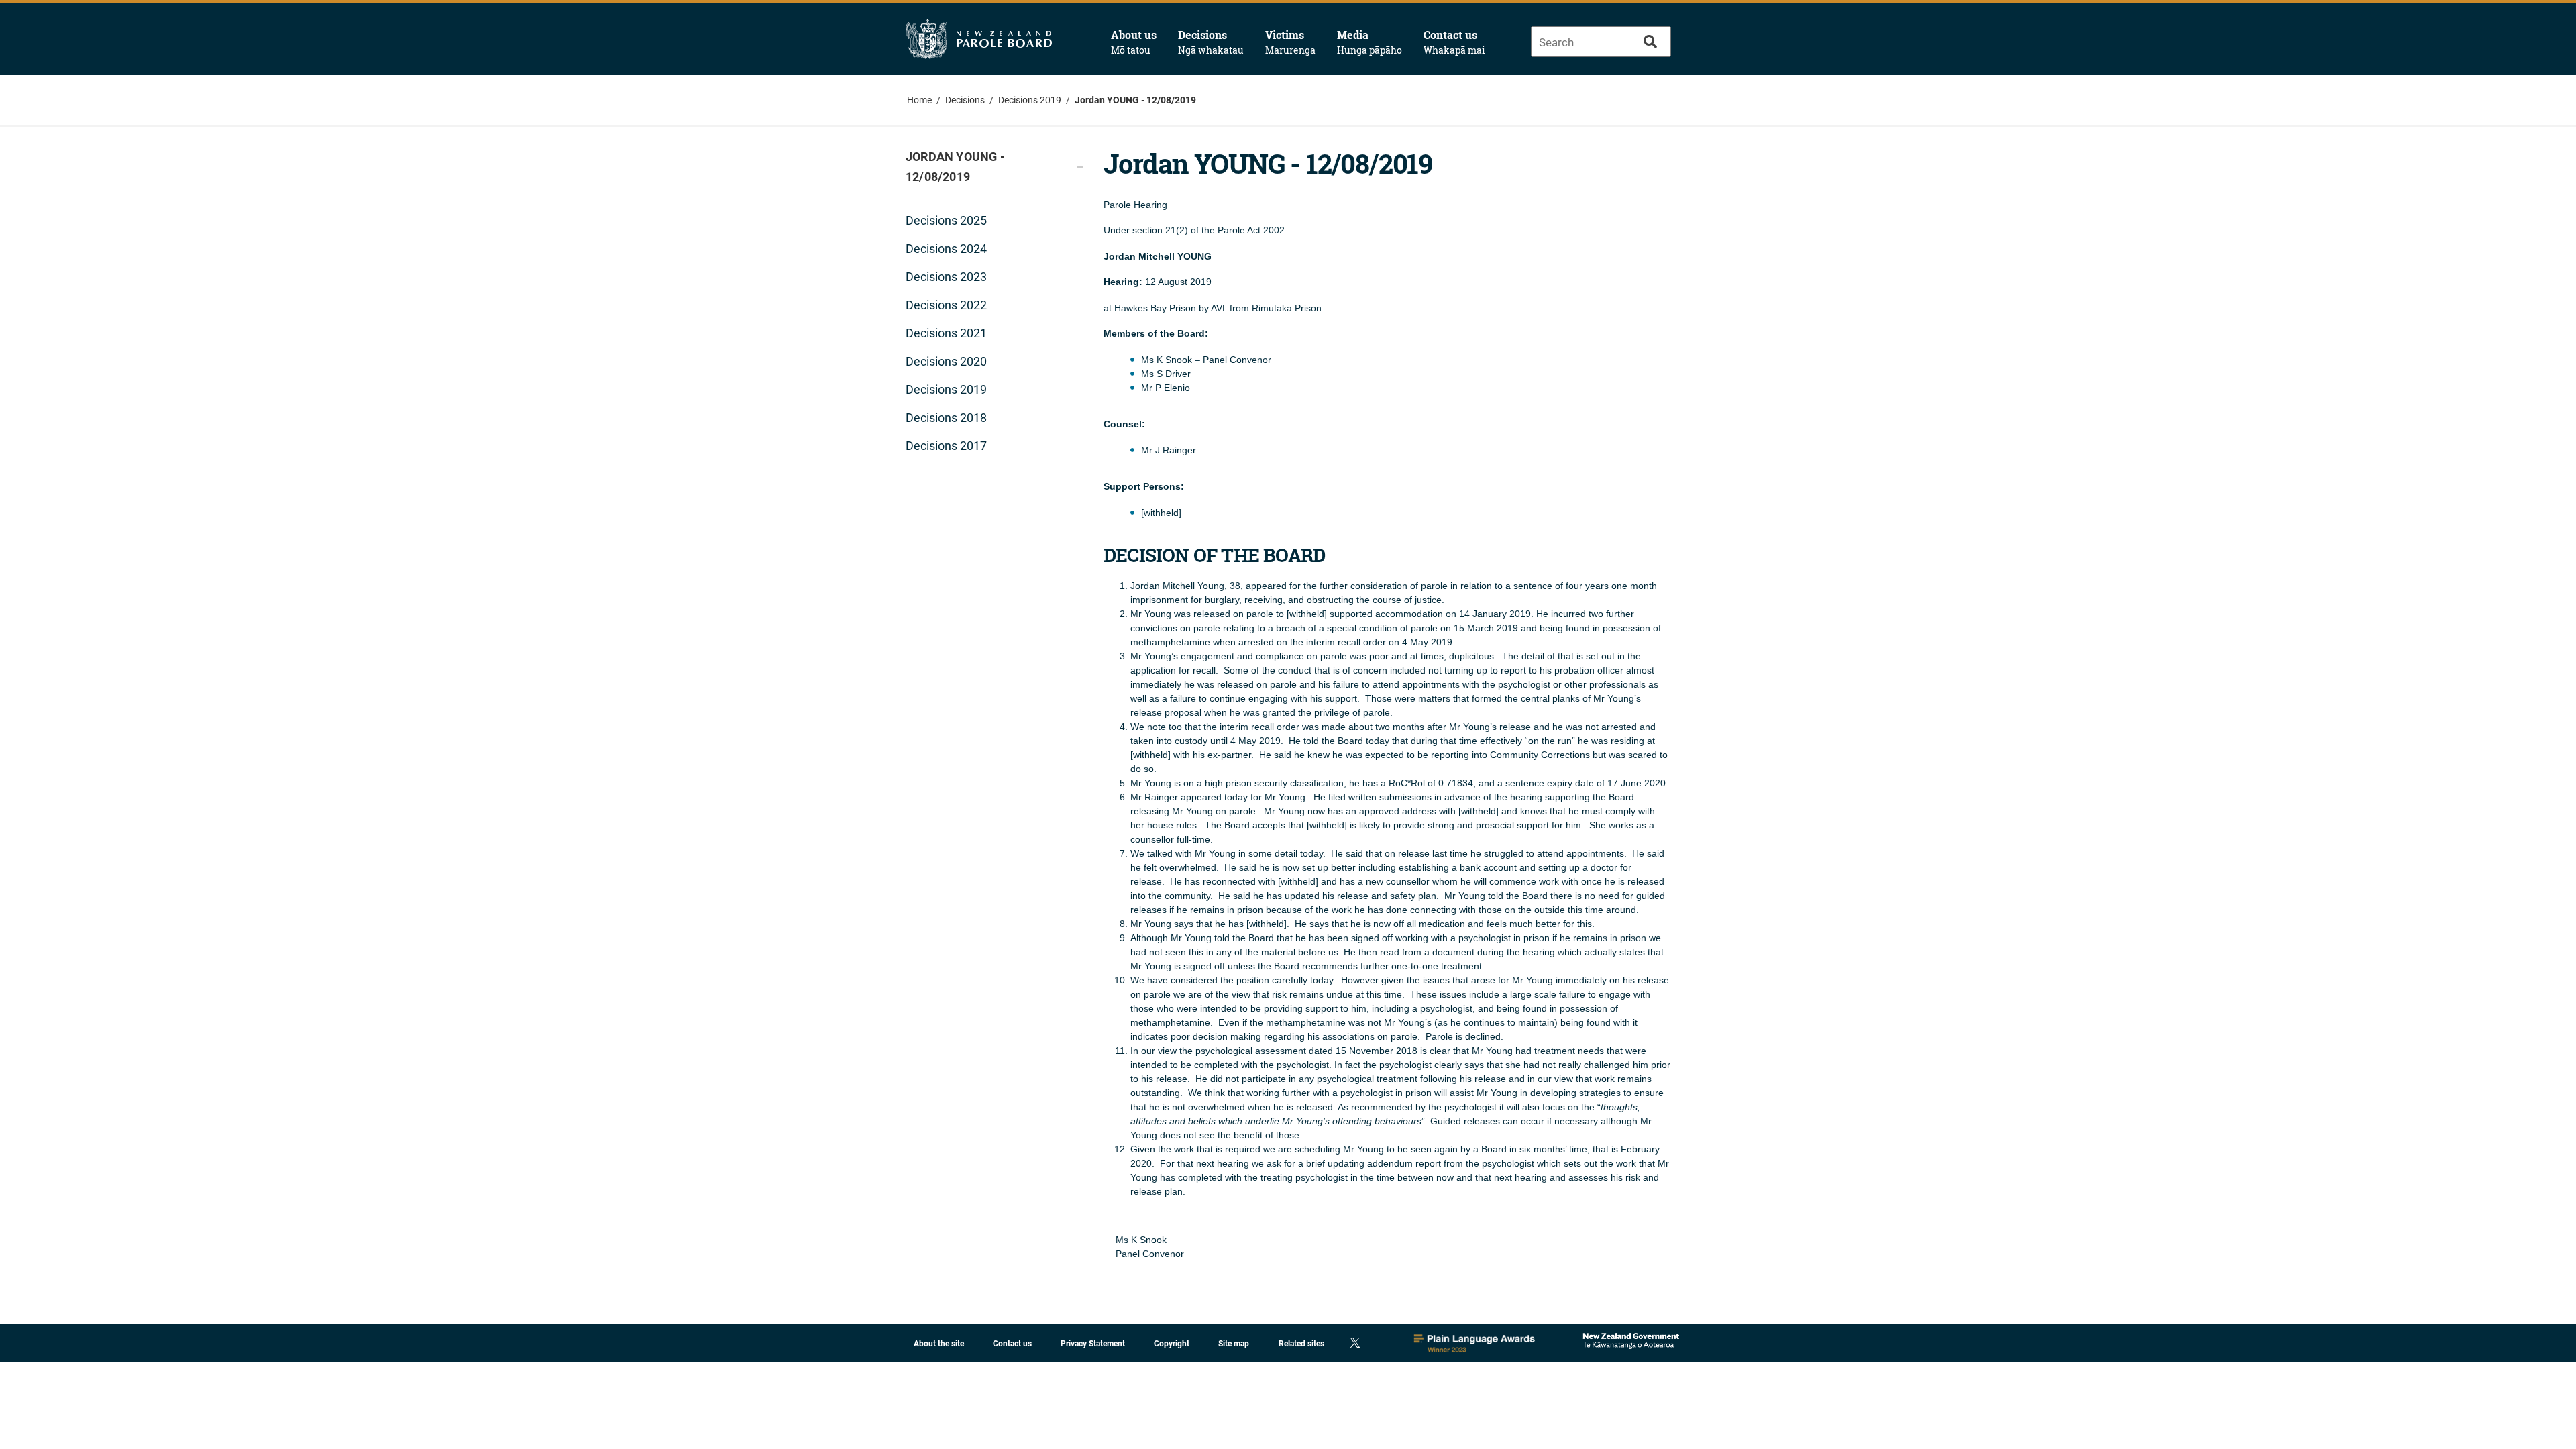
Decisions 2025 (946, 220)
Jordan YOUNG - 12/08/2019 (1135, 100)
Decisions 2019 (1030, 100)
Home (919, 100)
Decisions (965, 100)
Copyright (1172, 1344)
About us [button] (1134, 42)
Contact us (1454, 42)
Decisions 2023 (946, 277)
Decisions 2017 (946, 446)
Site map (1234, 1344)
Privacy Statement (1093, 1344)
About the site (939, 1344)
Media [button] (1370, 42)
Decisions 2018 (946, 418)
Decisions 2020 (946, 361)
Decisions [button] (1211, 42)
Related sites (1301, 1344)
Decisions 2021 (946, 333)
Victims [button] (1290, 42)
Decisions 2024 (946, 249)
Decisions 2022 (946, 305)
